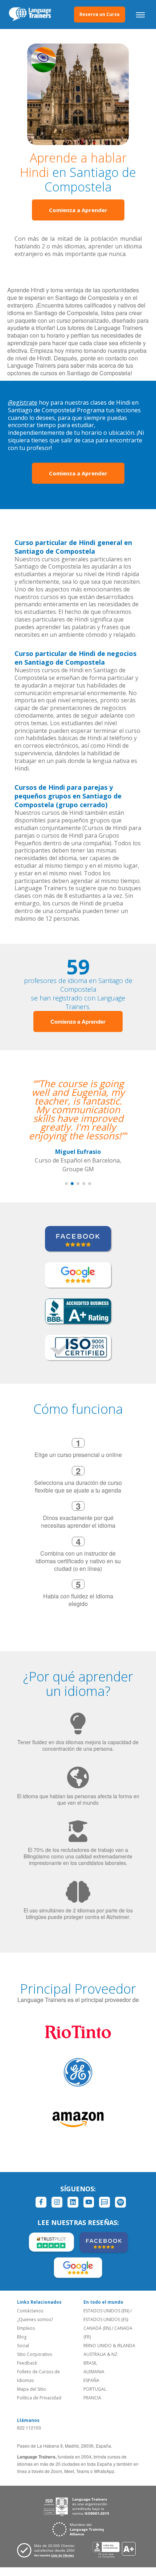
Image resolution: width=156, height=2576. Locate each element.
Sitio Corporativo (35, 2354)
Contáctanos (30, 2311)
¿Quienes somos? (35, 2319)
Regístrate (23, 402)
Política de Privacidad (39, 2398)
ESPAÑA (91, 2380)
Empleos (26, 2328)
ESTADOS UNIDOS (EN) (106, 2311)
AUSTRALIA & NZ (100, 2354)
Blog (22, 2337)
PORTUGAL (95, 2389)
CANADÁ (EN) (97, 2328)
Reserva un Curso (100, 14)
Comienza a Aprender (78, 210)
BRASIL (90, 2363)
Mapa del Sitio (32, 2389)
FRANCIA (92, 2398)
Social (23, 2346)
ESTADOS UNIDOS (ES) (106, 2319)
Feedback (27, 2363)
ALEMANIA (94, 2372)
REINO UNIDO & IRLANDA (109, 2346)
